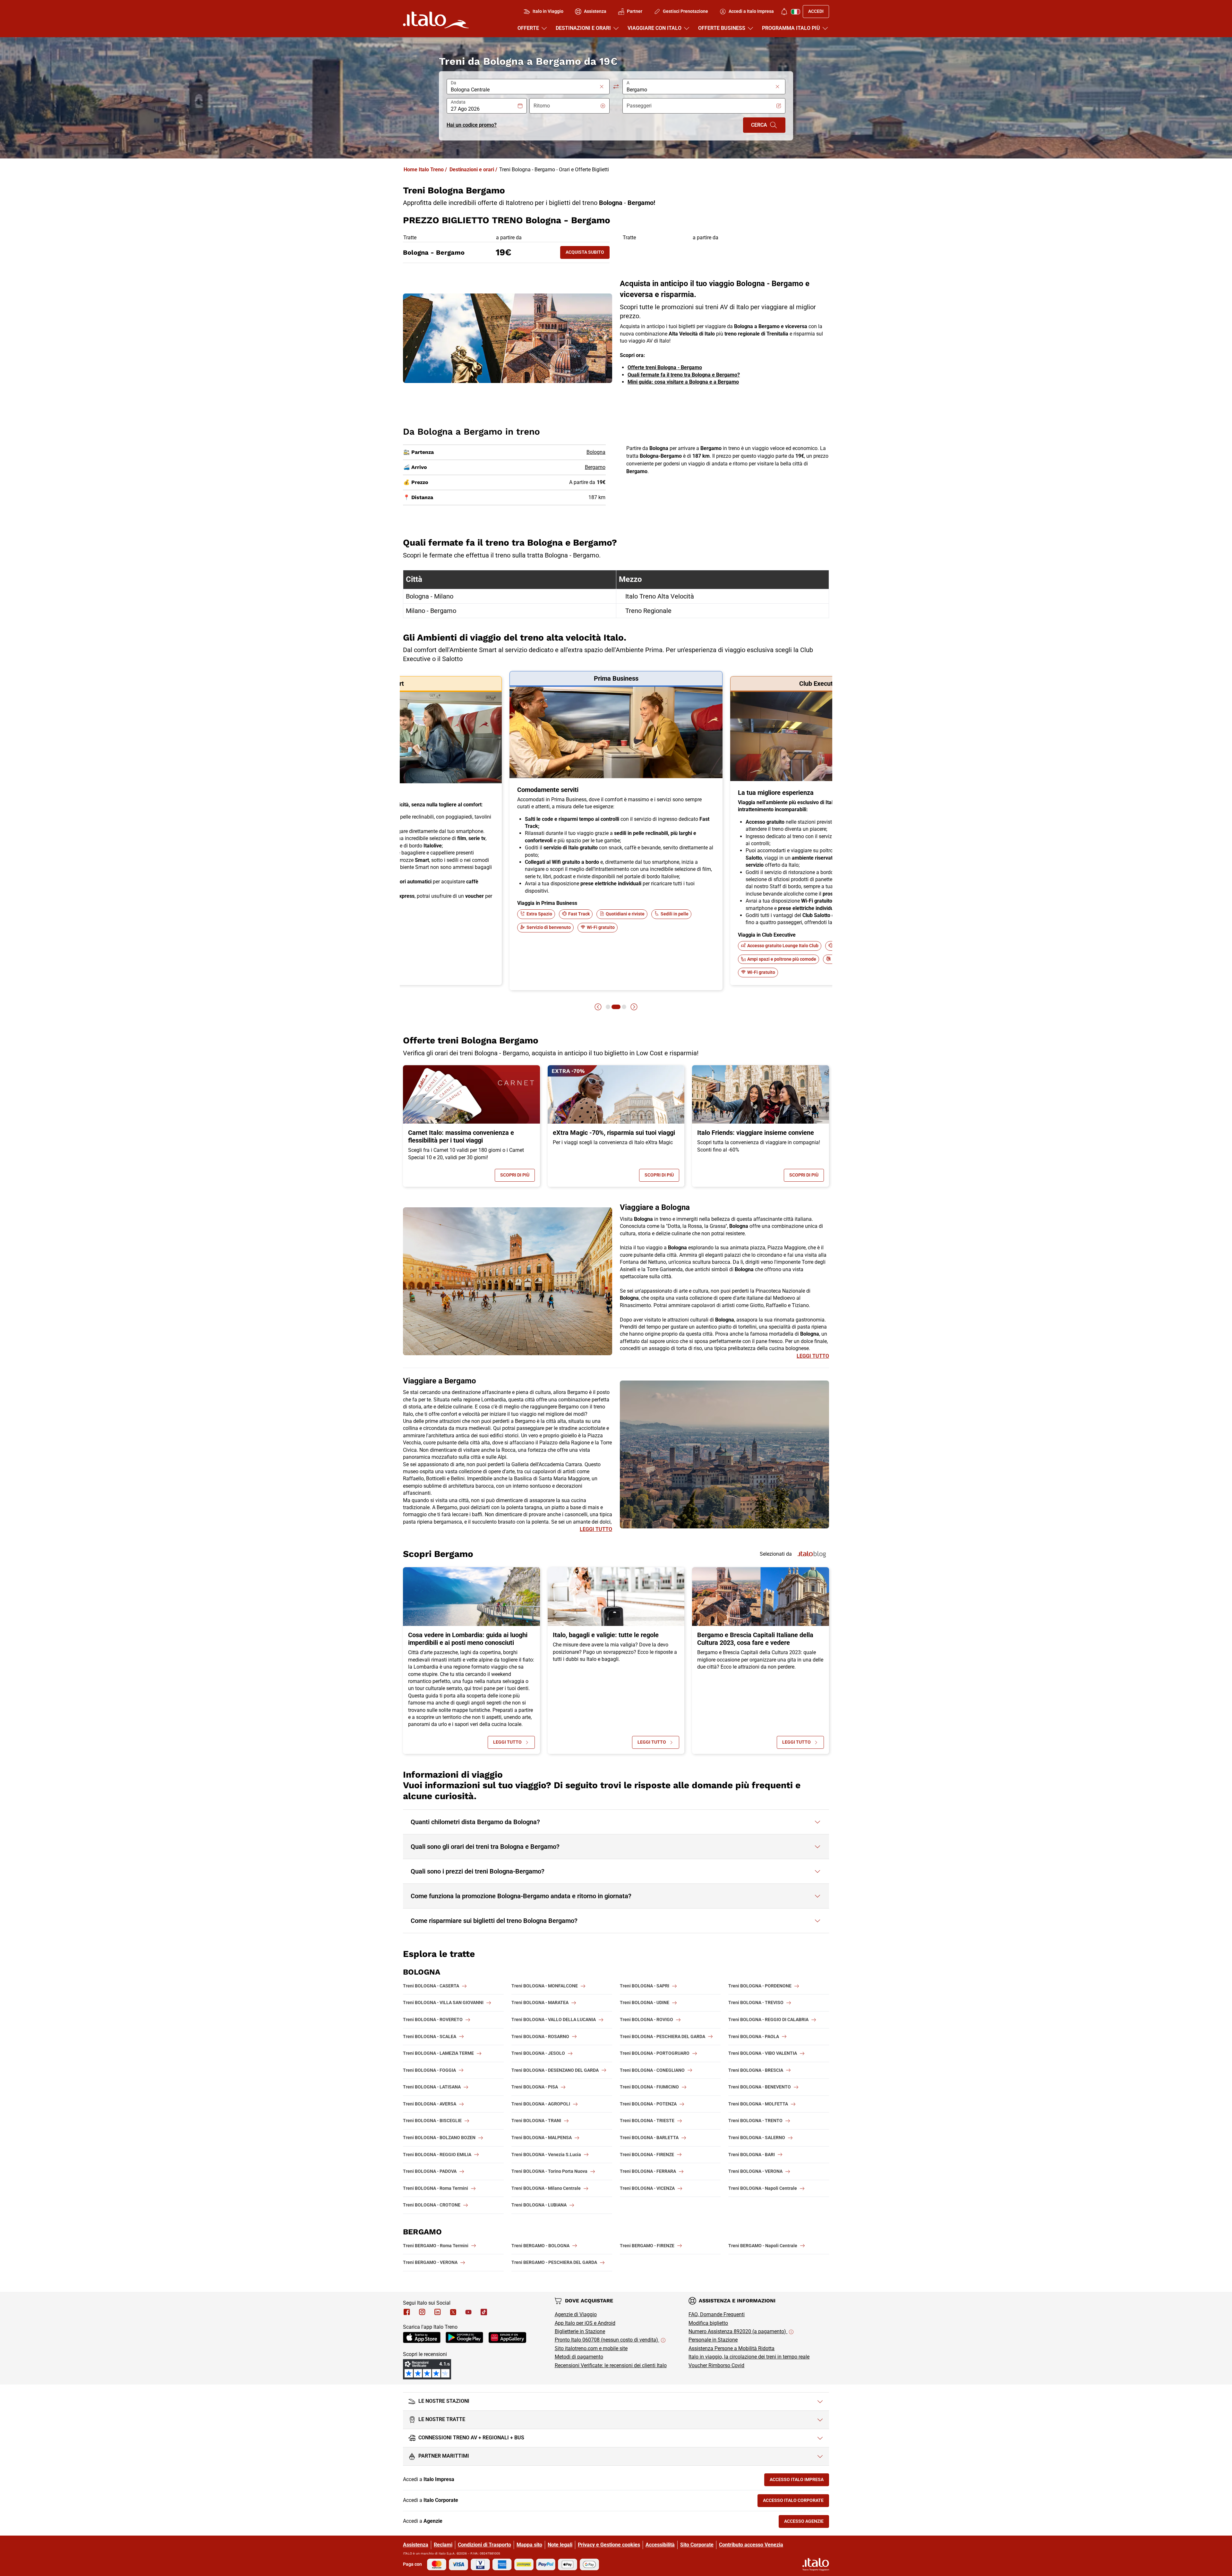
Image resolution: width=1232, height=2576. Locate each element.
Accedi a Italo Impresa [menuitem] (751, 11)
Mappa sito (529, 2545)
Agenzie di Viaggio (576, 2314)
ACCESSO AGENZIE (807, 2523)
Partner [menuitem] (635, 11)
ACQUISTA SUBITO (588, 254)
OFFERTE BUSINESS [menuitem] (722, 28)
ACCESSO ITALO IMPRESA (799, 2481)
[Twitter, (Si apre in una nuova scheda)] (453, 2312)
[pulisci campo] (602, 87)
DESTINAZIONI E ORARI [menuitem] (583, 28)
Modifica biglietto (708, 2323)
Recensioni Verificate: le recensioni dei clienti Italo (611, 2365)
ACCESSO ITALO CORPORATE (796, 2502)
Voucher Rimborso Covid (716, 2365)
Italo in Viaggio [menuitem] (548, 11)
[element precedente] (598, 1007)
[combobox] (524, 90)
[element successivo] (634, 1007)
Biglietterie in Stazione (580, 2331)
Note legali (560, 2545)
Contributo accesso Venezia (751, 2545)
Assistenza (416, 2545)
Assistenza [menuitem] (595, 11)
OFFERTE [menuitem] (528, 28)
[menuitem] (784, 12)
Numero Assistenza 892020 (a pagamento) (738, 2331)
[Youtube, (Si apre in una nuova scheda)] (468, 2312)
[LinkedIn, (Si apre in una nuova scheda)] (438, 2312)
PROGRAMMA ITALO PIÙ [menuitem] (791, 28)
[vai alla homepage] (436, 20)
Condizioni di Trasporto (484, 2545)
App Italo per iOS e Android (585, 2323)
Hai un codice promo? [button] (472, 125)
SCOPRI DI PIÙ (518, 1176)
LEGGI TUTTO (813, 1356)
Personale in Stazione (713, 2340)
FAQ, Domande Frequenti (717, 2314)
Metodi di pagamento (579, 2357)
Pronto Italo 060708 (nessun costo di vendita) (607, 2340)
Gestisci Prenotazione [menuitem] (685, 11)
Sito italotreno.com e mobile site (591, 2348)
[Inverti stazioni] (616, 87)
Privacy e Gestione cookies (609, 2545)
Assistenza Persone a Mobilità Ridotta (732, 2348)
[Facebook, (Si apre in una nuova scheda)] (407, 2312)
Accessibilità (660, 2545)
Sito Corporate (697, 2545)
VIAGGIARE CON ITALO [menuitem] (654, 28)
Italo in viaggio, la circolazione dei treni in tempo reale (749, 2357)
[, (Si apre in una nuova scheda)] (422, 2312)
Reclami (443, 2545)
